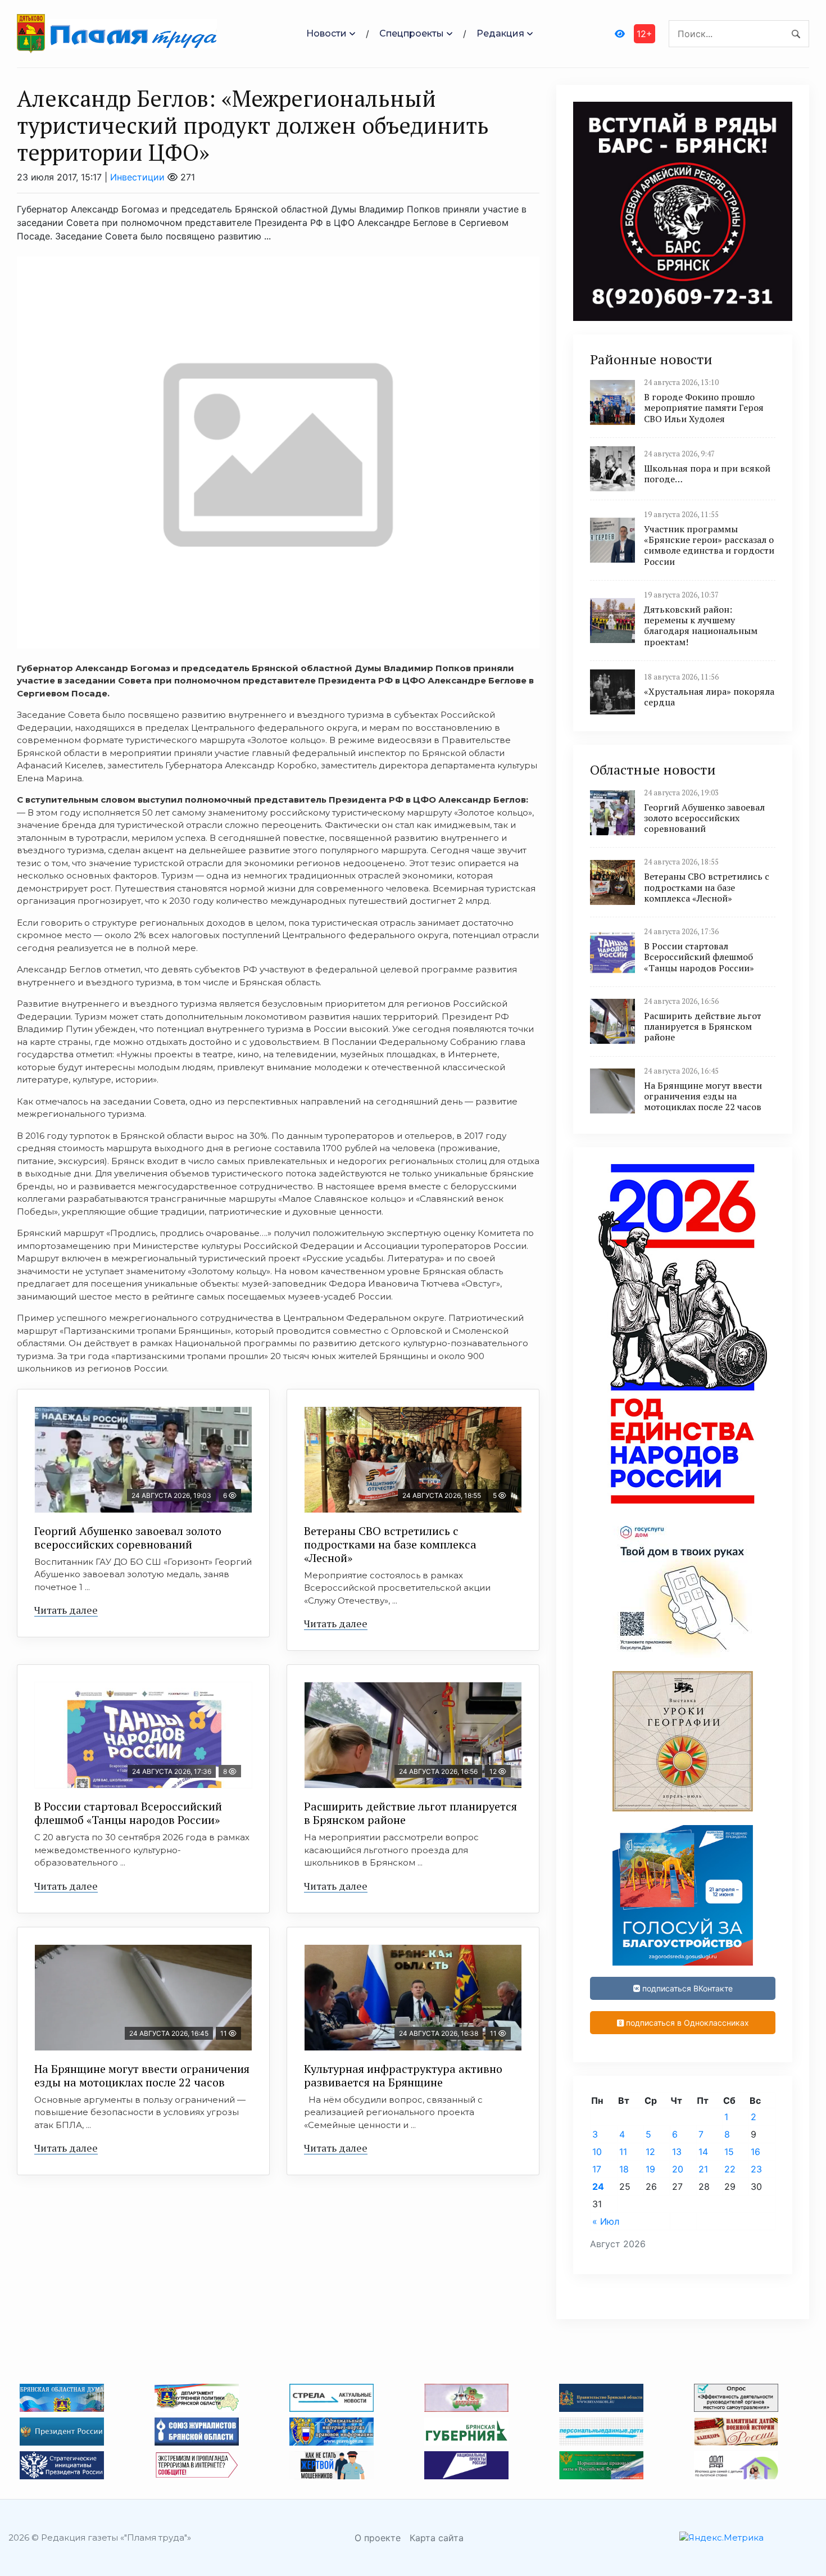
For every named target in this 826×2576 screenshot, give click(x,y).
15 (729, 2152)
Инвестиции (137, 177)
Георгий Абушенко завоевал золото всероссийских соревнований (128, 1538)
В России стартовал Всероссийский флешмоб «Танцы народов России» (128, 1813)
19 (650, 2169)
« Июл (606, 2221)
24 (598, 2186)
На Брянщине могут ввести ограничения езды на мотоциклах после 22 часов (142, 2075)
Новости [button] (326, 33)
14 (703, 2152)
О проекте (378, 2538)
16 (755, 2152)
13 (677, 2152)
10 (597, 2152)
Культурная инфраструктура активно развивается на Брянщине (403, 2075)
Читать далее (66, 1610)
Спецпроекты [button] (412, 33)
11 (623, 2152)
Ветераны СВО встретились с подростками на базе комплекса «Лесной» (390, 1544)
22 (730, 2169)
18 (624, 2169)
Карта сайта (437, 2538)
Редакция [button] (500, 33)
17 (597, 2169)
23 (756, 2169)
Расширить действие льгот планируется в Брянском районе (410, 1813)
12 (650, 2152)
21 (703, 2169)
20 (678, 2169)
